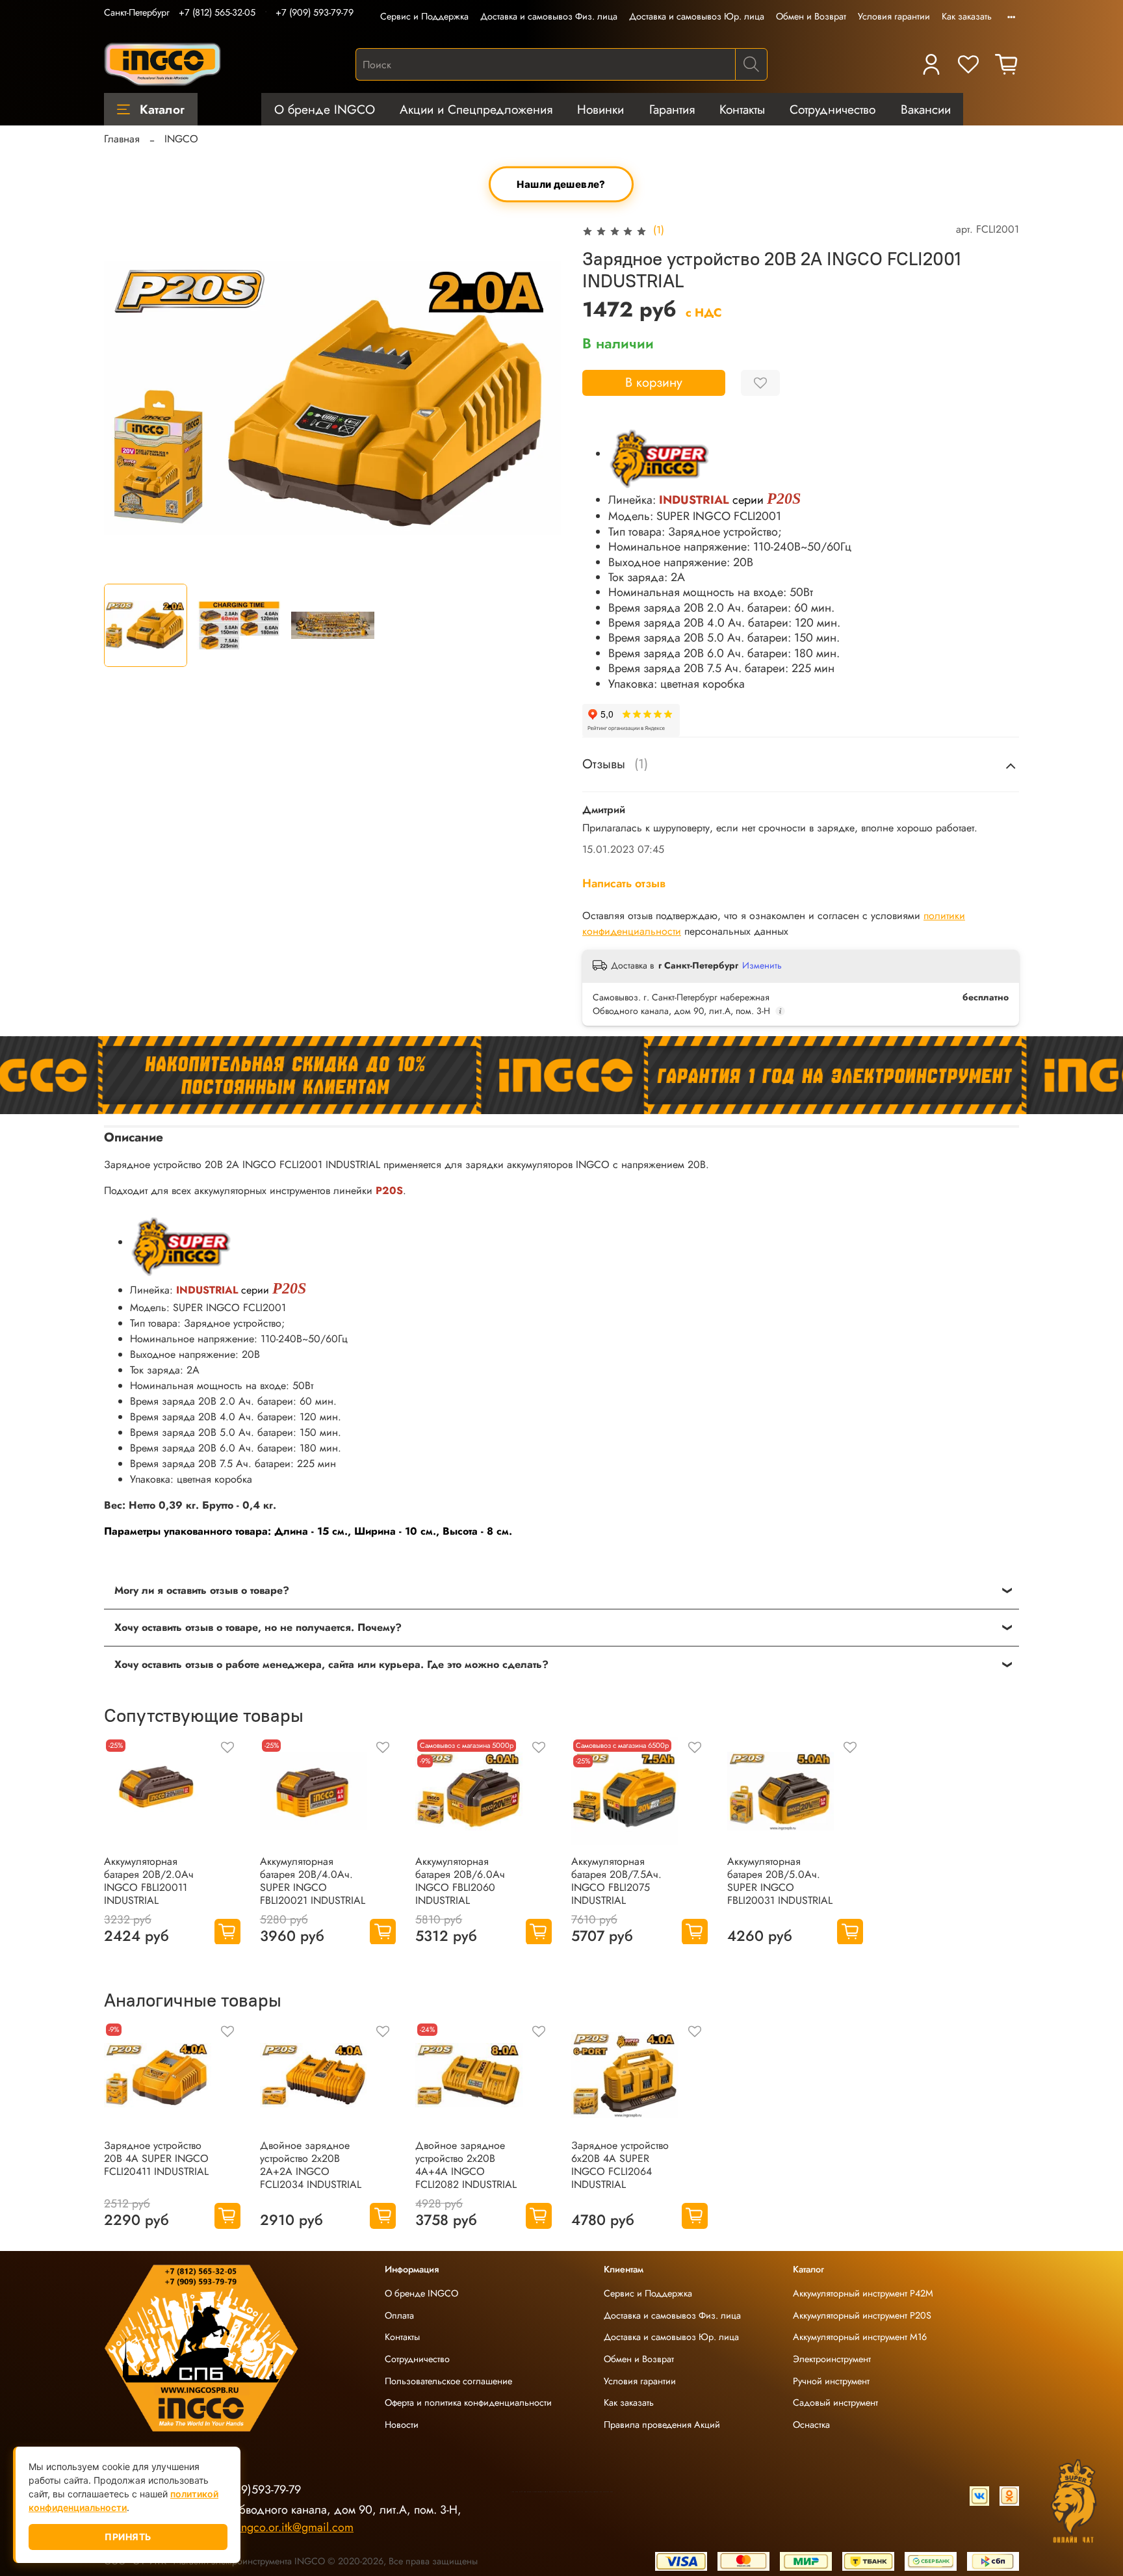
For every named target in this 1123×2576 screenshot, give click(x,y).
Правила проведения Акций (662, 2425)
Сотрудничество (833, 109)
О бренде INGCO (325, 109)
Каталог (162, 109)
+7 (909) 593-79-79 (315, 12)
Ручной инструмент (831, 2381)
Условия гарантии (894, 16)
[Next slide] (541, 398)
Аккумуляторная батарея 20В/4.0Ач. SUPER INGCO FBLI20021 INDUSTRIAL (313, 1881)
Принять (128, 2537)
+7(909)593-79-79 (256, 2490)
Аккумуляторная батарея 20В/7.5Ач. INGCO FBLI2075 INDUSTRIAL (616, 1881)
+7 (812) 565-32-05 (217, 12)
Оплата (399, 2315)
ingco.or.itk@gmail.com (296, 2527)
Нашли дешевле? (562, 184)
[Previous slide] (125, 398)
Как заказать (967, 16)
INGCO (181, 139)
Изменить (762, 965)
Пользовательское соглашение (448, 2381)
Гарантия (672, 109)
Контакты (742, 109)
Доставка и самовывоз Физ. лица (549, 16)
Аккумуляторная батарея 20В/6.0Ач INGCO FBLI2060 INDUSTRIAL (460, 1881)
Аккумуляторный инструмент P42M (863, 2293)
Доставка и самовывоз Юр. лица (697, 16)
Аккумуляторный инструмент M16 (860, 2337)
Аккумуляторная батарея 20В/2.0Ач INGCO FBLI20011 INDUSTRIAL (149, 1881)
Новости (402, 2425)
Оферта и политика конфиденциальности (468, 2402)
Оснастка (811, 2425)
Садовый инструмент (835, 2402)
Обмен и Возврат (811, 16)
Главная (122, 139)
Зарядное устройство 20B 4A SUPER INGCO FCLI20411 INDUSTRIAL (156, 2158)
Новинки (600, 109)
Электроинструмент (832, 2359)
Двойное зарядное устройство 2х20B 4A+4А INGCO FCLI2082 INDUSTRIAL (466, 2165)
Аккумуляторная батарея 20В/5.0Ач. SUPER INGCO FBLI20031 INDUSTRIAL (780, 1881)
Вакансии (926, 109)
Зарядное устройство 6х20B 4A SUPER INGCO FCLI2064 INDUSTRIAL (620, 2165)
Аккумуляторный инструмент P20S (862, 2315)
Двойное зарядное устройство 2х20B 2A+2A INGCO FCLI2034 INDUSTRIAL (311, 2165)
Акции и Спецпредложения (476, 109)
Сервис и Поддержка (424, 16)
